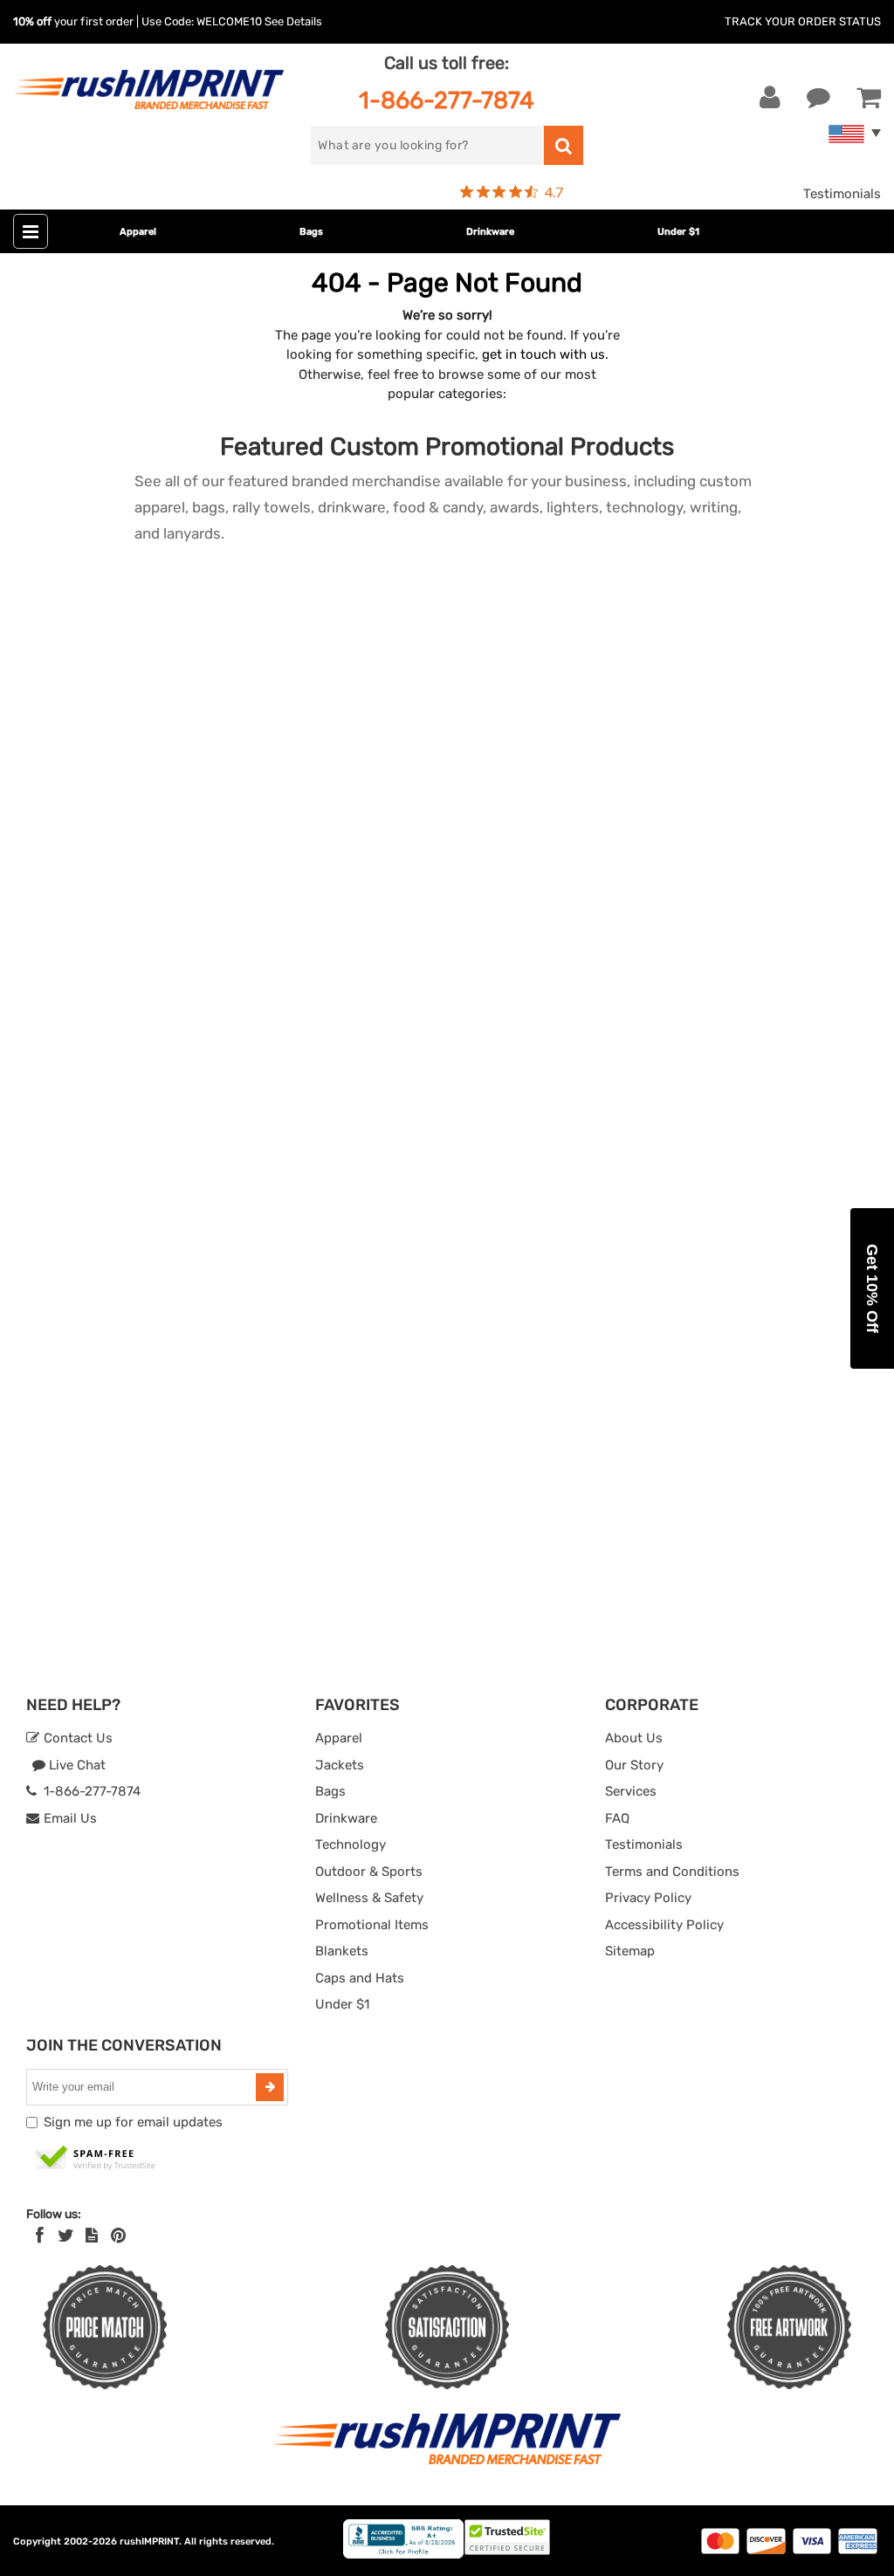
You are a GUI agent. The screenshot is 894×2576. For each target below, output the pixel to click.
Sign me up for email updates (133, 2122)
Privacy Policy (648, 1898)
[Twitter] (66, 2236)
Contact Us (76, 1738)
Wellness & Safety (369, 1898)
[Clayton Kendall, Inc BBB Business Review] (403, 2555)
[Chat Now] (818, 98)
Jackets (340, 1765)
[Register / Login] (770, 98)
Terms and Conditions (672, 1872)
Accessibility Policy (664, 1925)
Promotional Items (372, 1925)
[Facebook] (40, 2236)
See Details (293, 21)
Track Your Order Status (803, 21)
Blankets (342, 1951)
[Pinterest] (118, 2236)
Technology (351, 1844)
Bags (311, 232)
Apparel (138, 232)
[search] (564, 145)
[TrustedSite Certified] (96, 2159)
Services (631, 1791)
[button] (872, 1288)
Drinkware (490, 232)
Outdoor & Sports (369, 1872)
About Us (634, 1738)
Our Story (634, 1765)
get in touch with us (543, 354)
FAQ (617, 1818)
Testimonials (842, 194)
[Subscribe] (270, 2087)
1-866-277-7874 (447, 100)
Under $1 (678, 232)
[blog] (92, 2236)
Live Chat (76, 1765)
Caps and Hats (360, 1978)
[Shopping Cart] (869, 98)
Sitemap (630, 1951)
